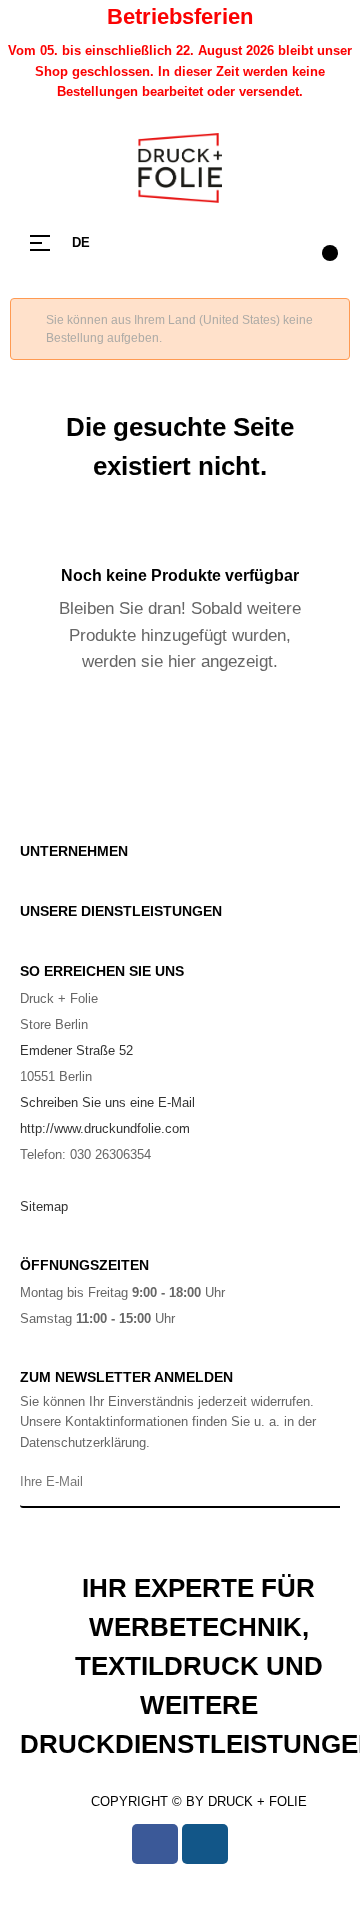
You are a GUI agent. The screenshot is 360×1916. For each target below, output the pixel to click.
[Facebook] (155, 1844)
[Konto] (280, 243)
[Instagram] (205, 1844)
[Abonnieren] (321, 1483)
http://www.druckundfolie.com (105, 1128)
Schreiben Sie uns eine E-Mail (107, 1102)
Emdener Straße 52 (76, 1050)
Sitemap (44, 1206)
